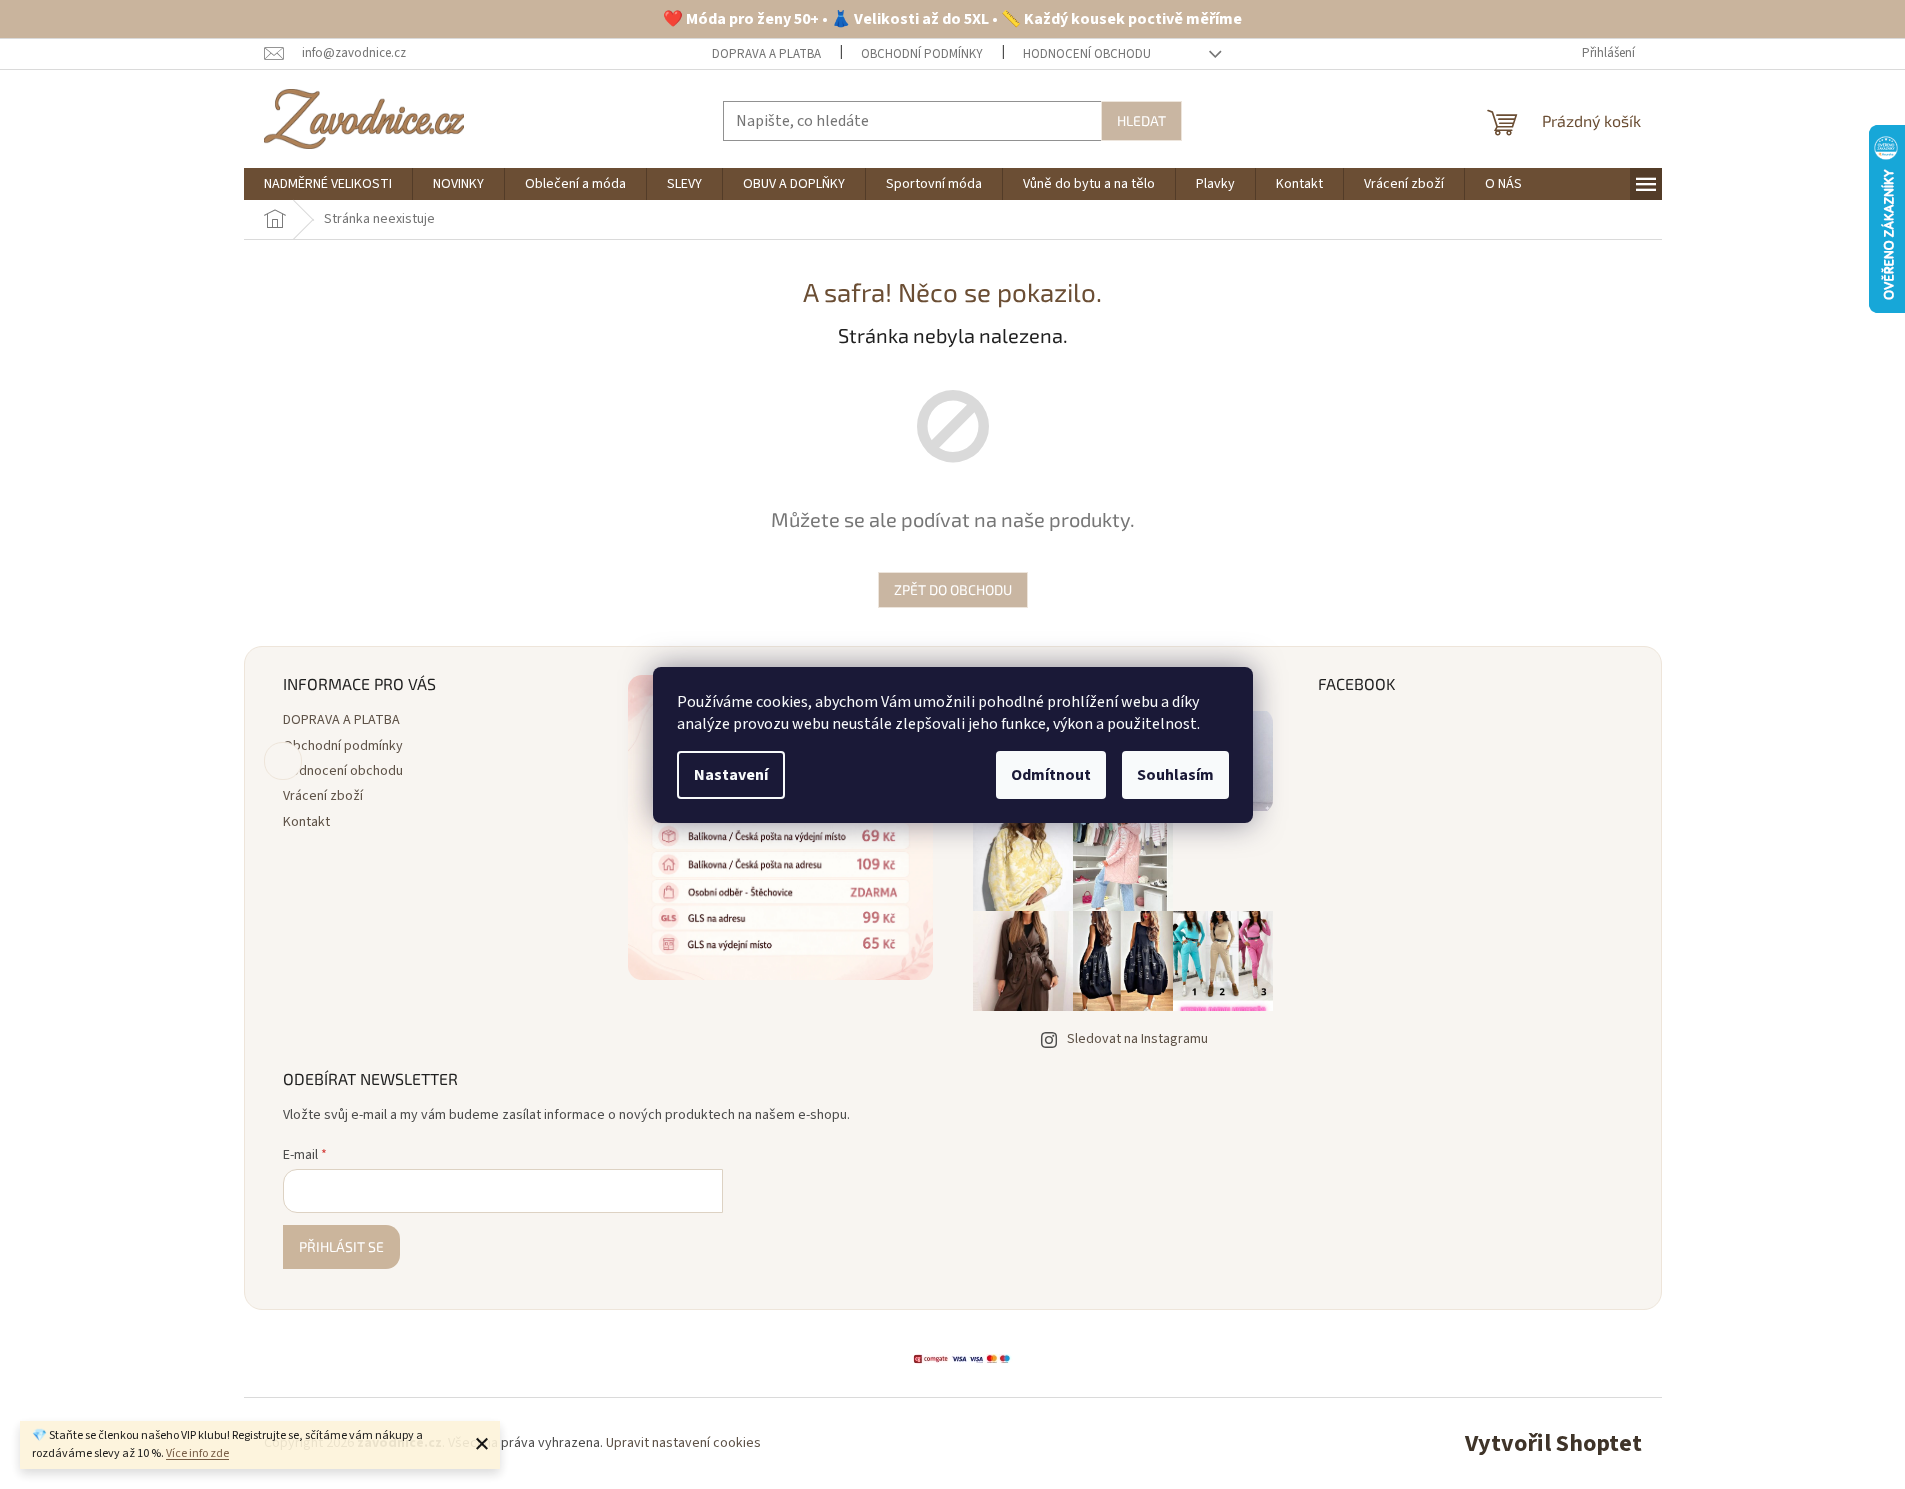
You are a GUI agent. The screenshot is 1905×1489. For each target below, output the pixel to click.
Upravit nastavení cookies (683, 1443)
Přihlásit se (341, 1246)
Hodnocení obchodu (1087, 54)
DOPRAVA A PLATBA (766, 54)
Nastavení (731, 775)
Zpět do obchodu (953, 589)
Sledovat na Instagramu (1137, 1039)
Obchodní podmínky (922, 54)
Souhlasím (1175, 775)
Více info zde (197, 1453)
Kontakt (306, 822)
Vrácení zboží (323, 796)
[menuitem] (328, 184)
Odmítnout (1051, 775)
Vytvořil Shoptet (1553, 1443)
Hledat (1141, 120)
